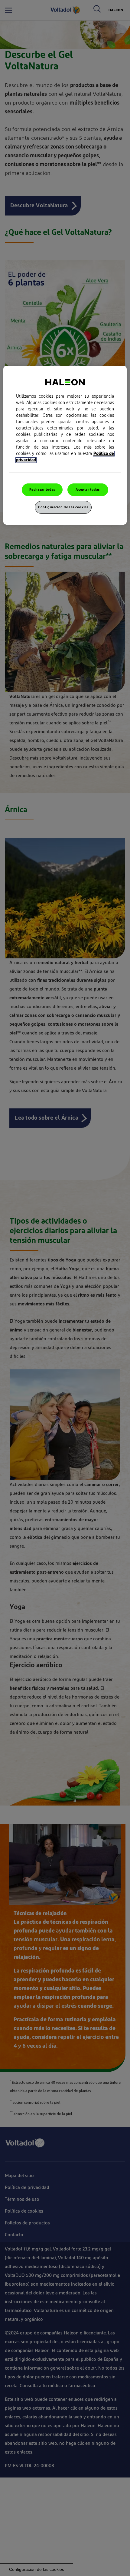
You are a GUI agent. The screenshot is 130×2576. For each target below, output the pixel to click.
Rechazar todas (42, 490)
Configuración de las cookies (63, 507)
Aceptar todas (88, 490)
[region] (65, 445)
